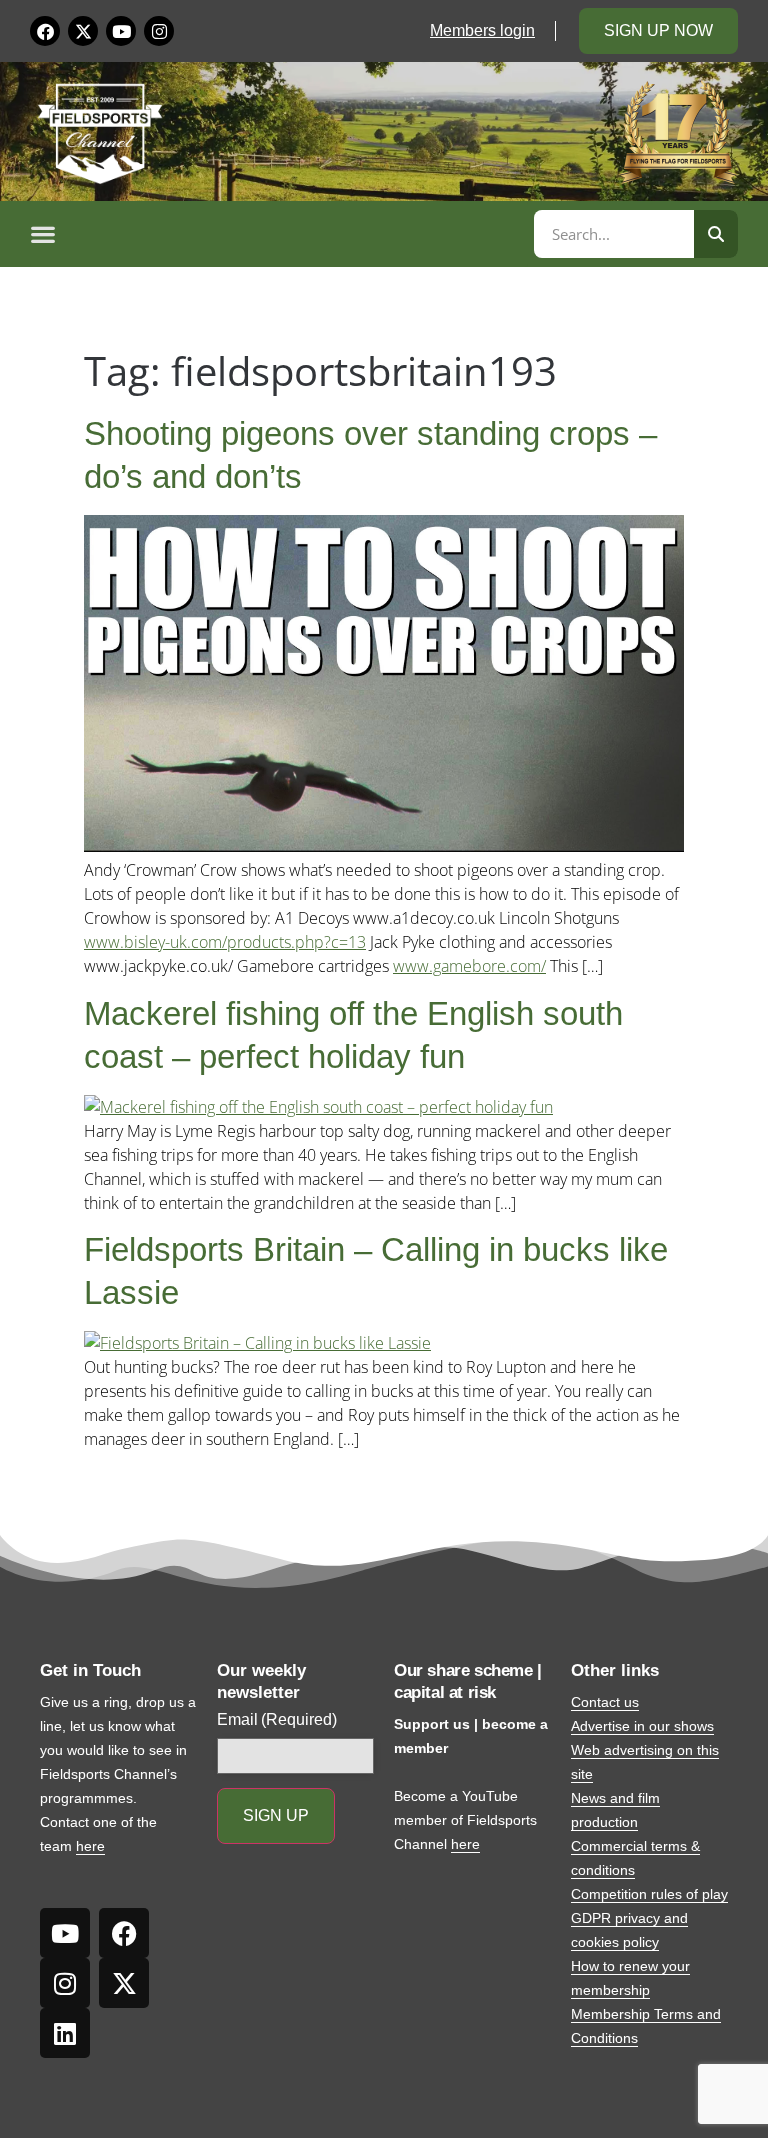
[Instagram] (159, 31)
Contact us (605, 1702)
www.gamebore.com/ (469, 966)
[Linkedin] (65, 2033)
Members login (482, 30)
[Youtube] (121, 31)
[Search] (716, 234)
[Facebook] (45, 31)
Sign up (276, 1815)
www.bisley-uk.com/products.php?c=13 (225, 942)
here (90, 1846)
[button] (279, 234)
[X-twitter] (83, 31)
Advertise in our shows (642, 1726)
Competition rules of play (649, 1894)
